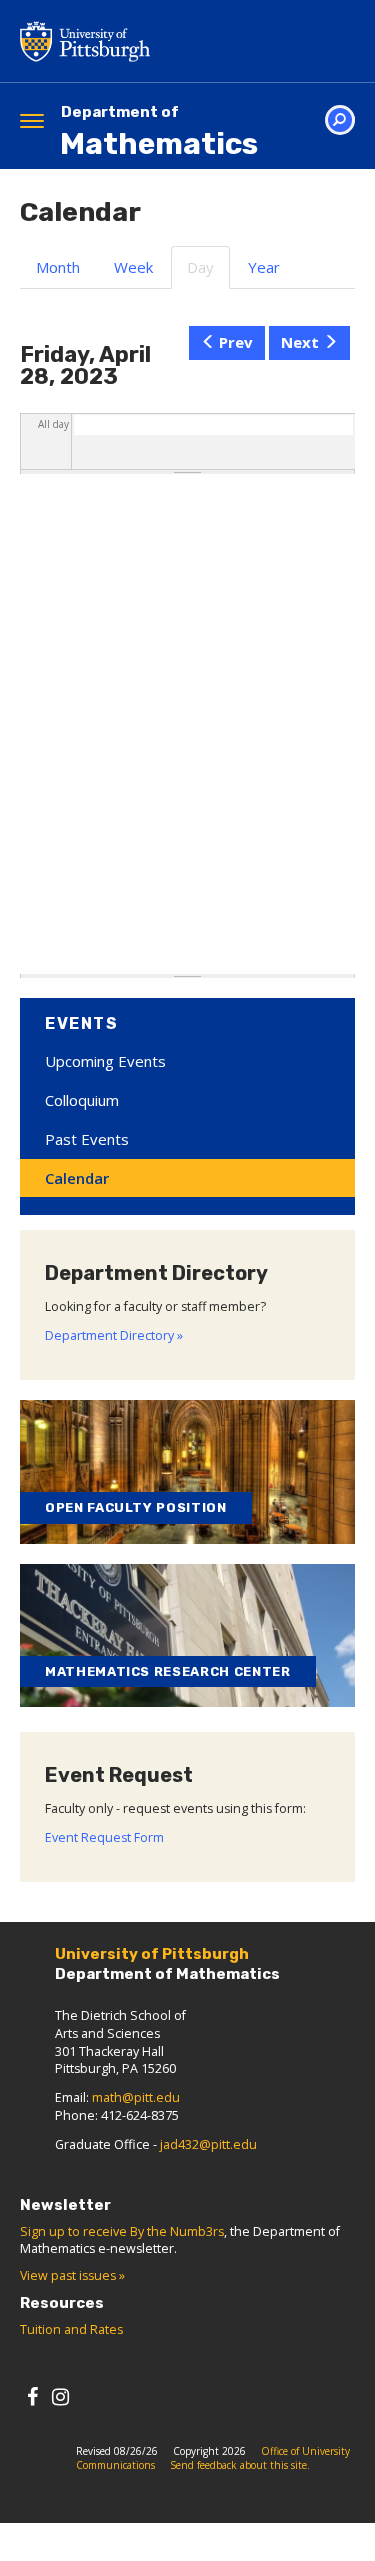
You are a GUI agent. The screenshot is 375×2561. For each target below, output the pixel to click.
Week (133, 267)
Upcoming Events (105, 1061)
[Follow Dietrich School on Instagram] (60, 2396)
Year (264, 267)
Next (300, 342)
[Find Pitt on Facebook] (32, 2396)
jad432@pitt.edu (208, 2144)
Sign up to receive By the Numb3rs (122, 2231)
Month (58, 267)
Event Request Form (104, 1837)
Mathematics (159, 132)
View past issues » (72, 2275)
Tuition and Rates (71, 2329)
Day (208, 273)
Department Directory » (114, 1335)
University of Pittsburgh (165, 41)
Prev (236, 342)
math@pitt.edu (136, 2097)
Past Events (87, 1139)
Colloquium (82, 1100)
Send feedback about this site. (240, 2465)
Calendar (77, 1178)
